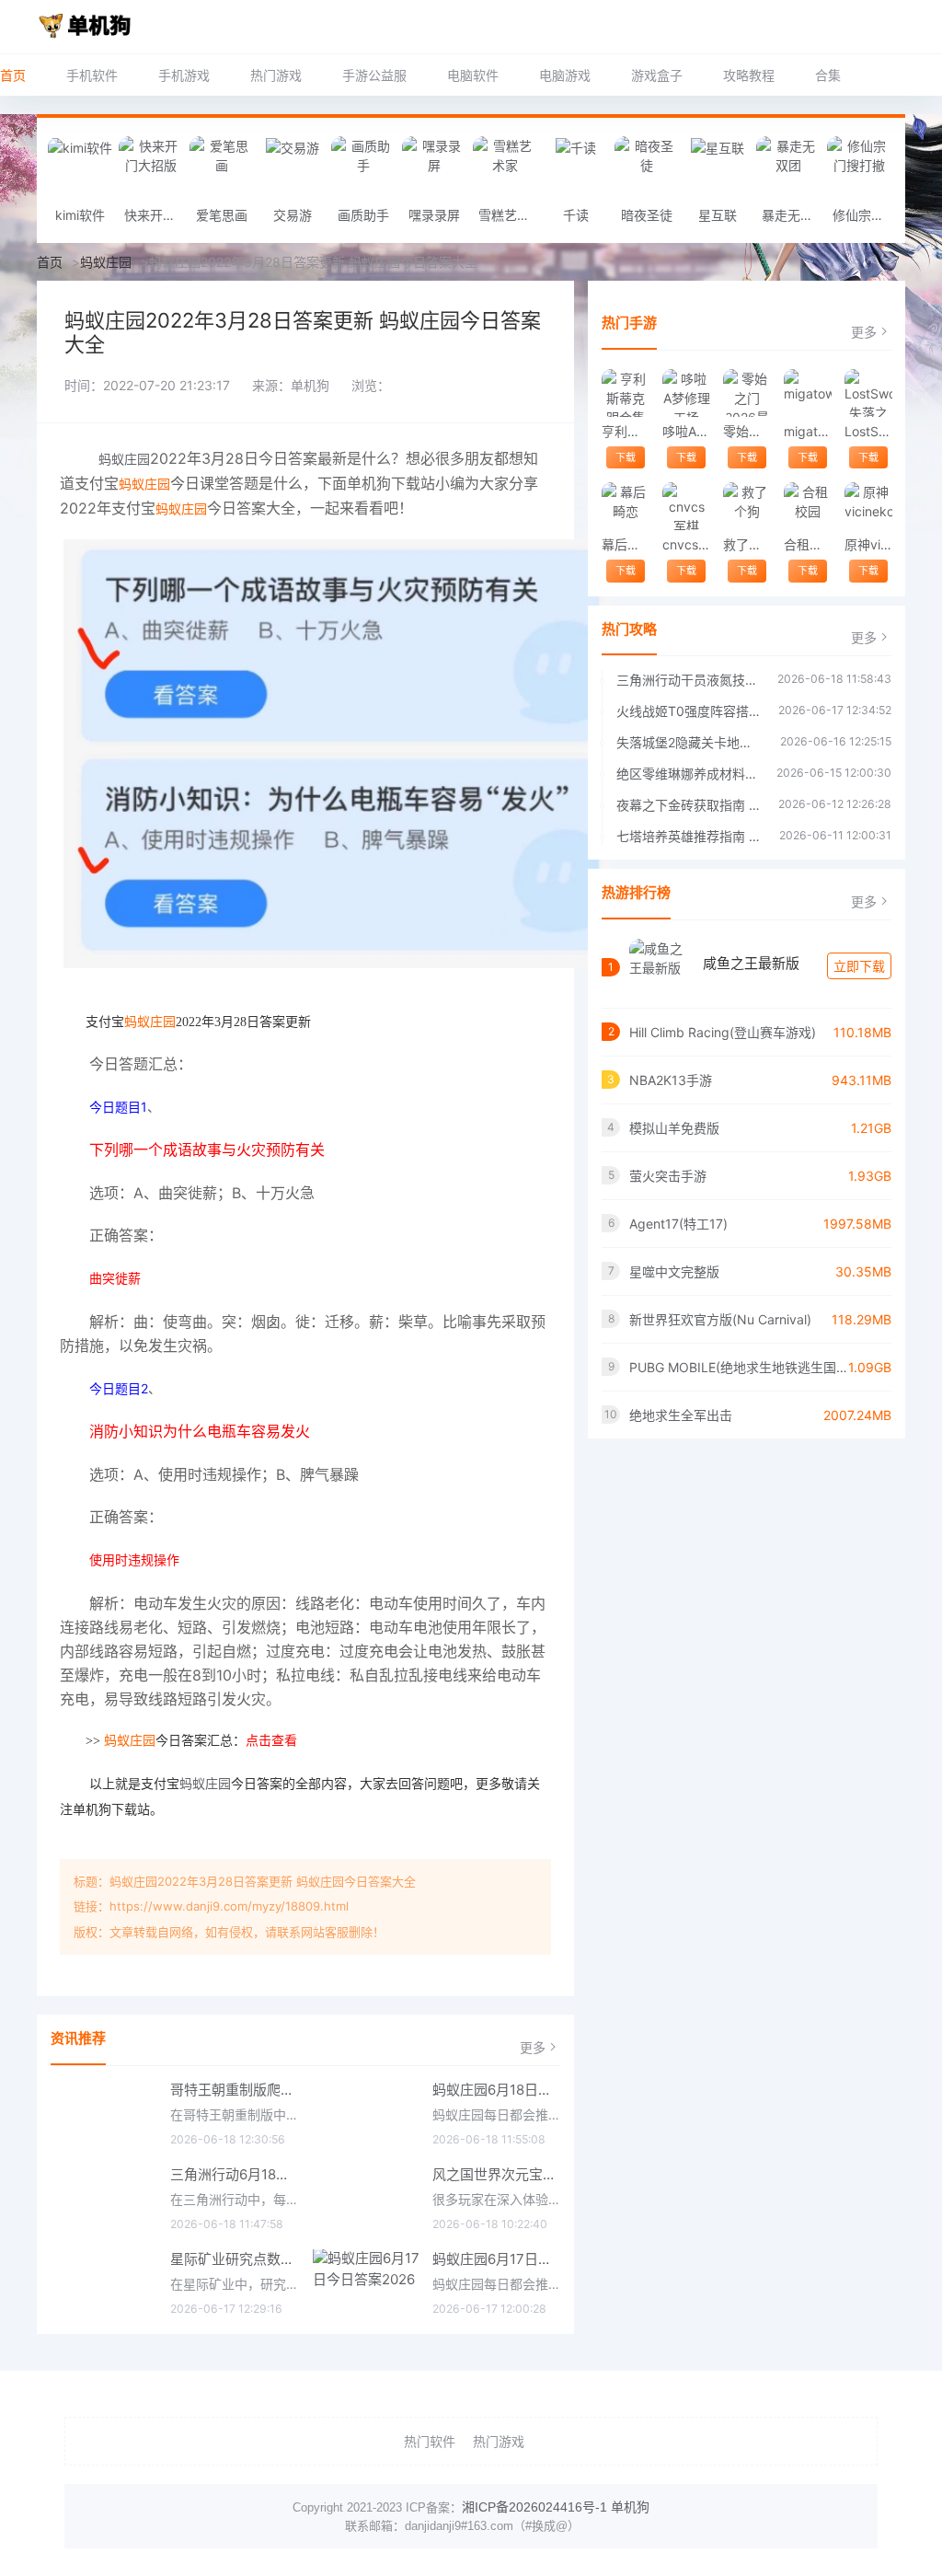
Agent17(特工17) (678, 1224)
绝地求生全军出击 (681, 1415)
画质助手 (363, 215)
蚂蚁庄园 (106, 262)
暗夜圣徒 (647, 215)
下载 (626, 457)
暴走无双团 (793, 215)
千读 (576, 215)
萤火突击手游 (668, 1176)
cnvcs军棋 (686, 544)
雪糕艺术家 (509, 215)
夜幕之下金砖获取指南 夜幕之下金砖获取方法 (688, 805)
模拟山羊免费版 (674, 1128)
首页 (13, 75)
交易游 (293, 215)
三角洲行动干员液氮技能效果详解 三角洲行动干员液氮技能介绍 (688, 680)
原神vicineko (868, 544)
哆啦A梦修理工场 (686, 431)
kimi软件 (80, 215)
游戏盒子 (657, 75)
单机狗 (630, 2507)
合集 (828, 75)
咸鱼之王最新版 (751, 963)
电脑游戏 (565, 75)
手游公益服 (374, 75)
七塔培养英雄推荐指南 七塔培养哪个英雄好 (689, 836)
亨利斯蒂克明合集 (625, 431)
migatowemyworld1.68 (807, 431)
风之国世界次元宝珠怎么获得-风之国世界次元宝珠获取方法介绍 (497, 2174)
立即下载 (859, 966)
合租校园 (807, 544)
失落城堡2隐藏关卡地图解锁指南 (689, 742)
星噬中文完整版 (674, 1271)
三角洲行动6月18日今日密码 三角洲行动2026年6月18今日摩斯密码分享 (235, 2174)
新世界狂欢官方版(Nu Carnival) (720, 1319)
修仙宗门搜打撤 (863, 215)
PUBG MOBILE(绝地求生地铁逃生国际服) (739, 1367)
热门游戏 (276, 75)
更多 (533, 2047)
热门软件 (430, 2441)
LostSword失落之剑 (868, 431)
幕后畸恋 (625, 544)
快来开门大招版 (155, 215)
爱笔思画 (222, 215)
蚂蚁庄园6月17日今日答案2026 (497, 2259)
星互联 (718, 215)
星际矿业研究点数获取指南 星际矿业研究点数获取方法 (235, 2259)
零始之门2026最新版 (747, 431)
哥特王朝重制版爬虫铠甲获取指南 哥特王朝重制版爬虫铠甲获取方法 (235, 2090)
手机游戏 (184, 75)
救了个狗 (747, 544)
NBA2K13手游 (671, 1080)
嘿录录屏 (434, 215)
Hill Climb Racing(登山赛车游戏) (723, 1032)
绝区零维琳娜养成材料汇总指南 (687, 774)
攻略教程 (749, 75)
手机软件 (92, 75)
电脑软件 (473, 75)
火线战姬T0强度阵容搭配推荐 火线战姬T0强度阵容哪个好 (688, 711)
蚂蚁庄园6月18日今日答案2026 (497, 2090)
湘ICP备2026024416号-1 (534, 2507)
